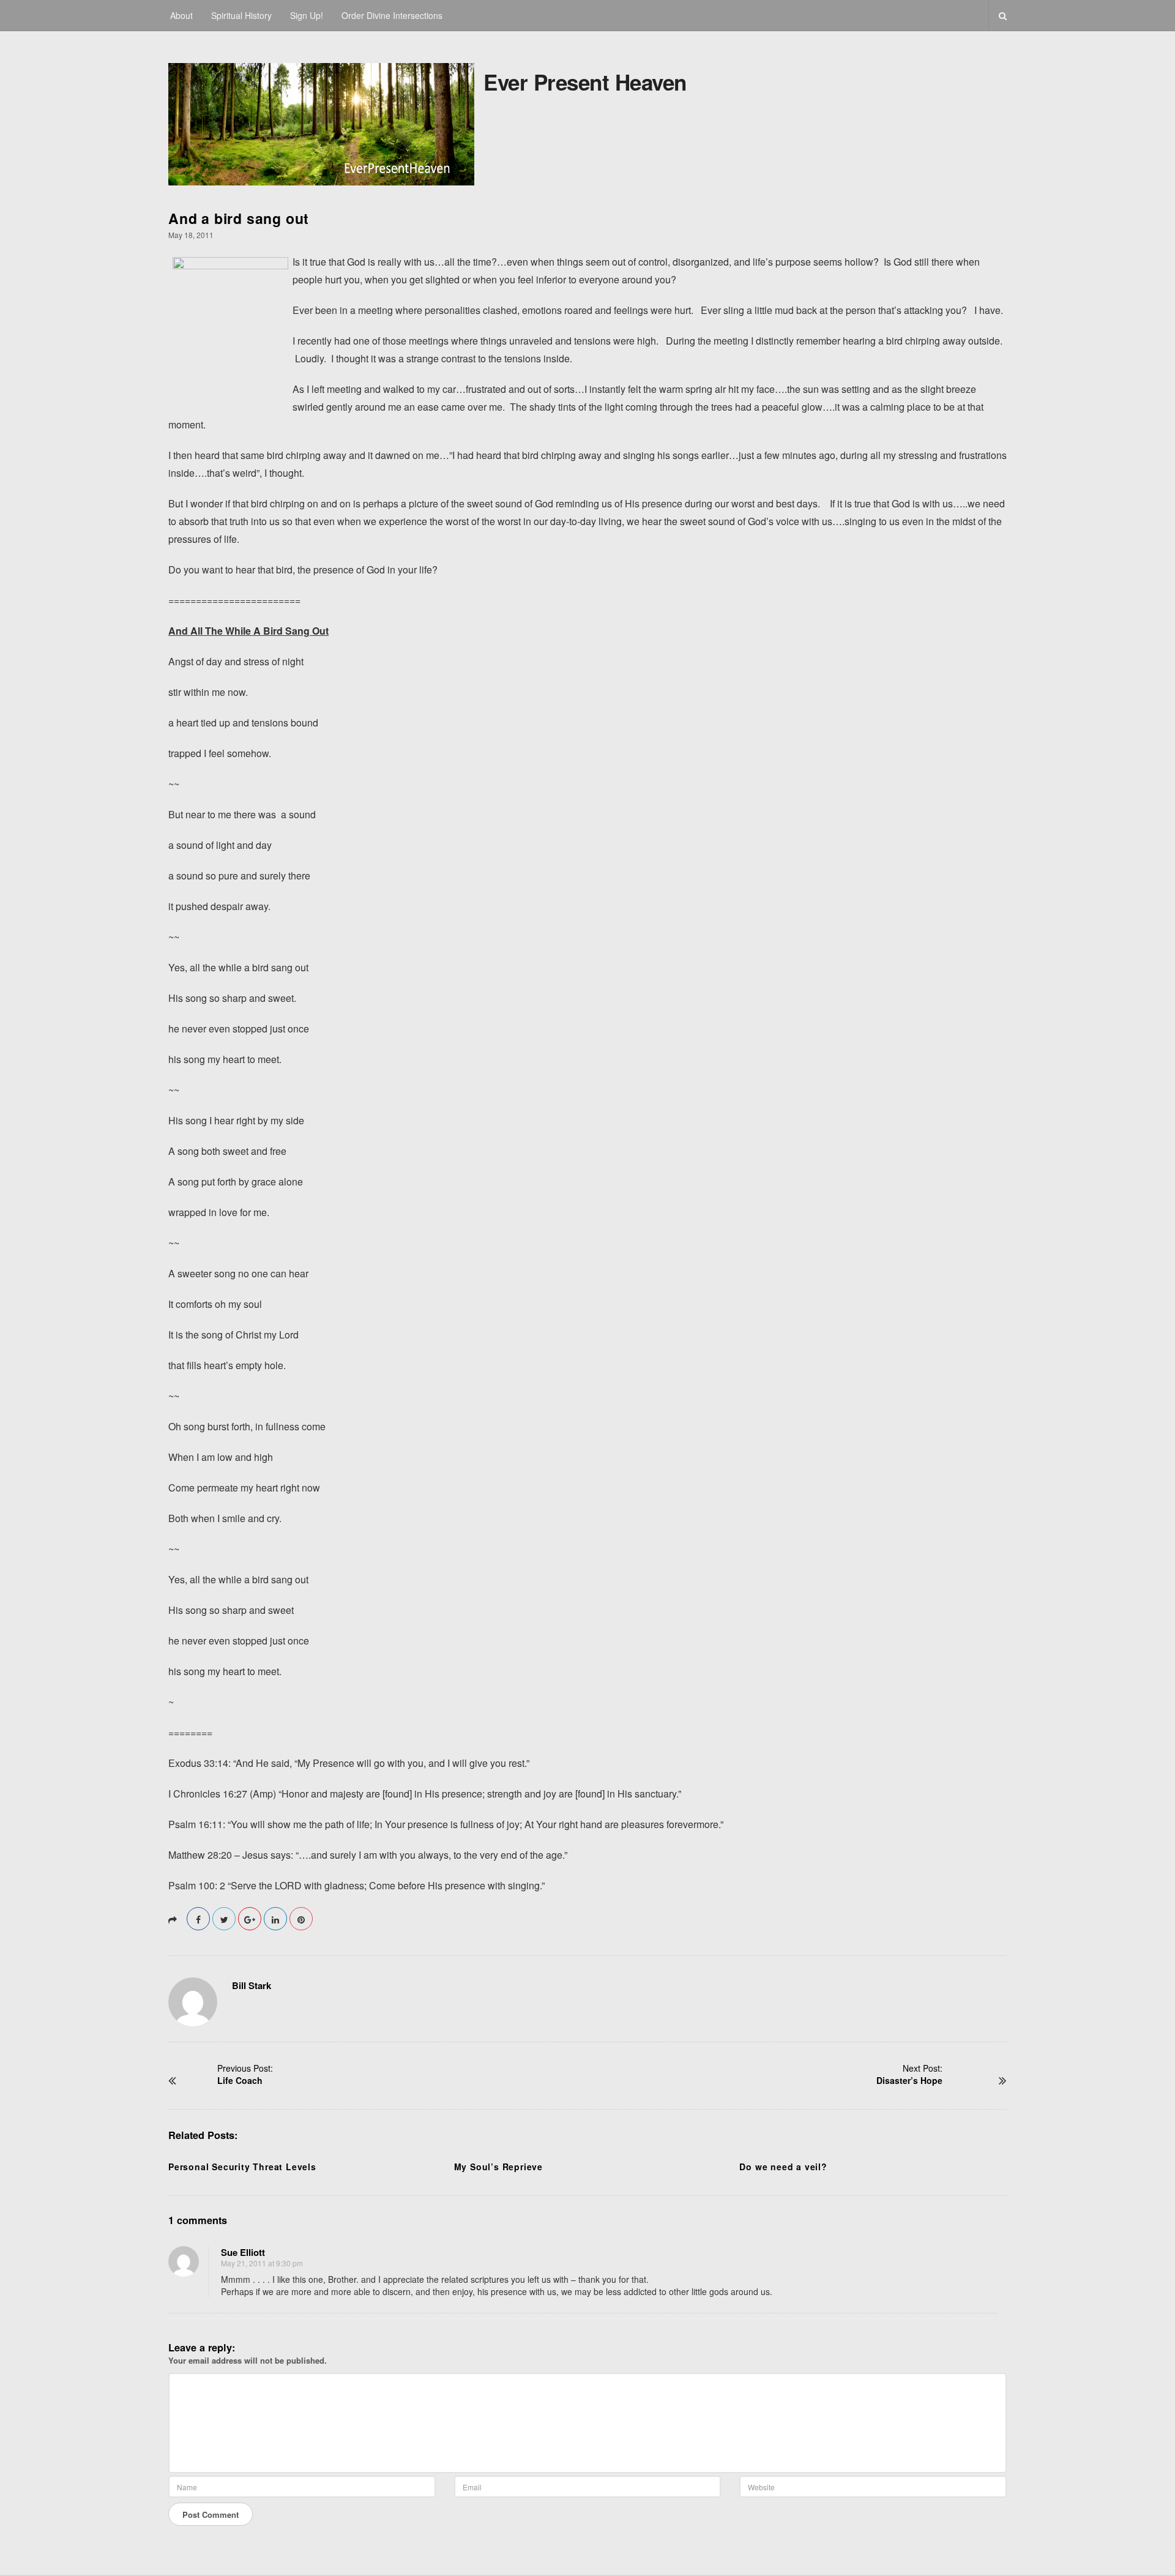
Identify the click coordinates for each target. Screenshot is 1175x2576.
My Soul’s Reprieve (498, 2167)
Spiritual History (241, 15)
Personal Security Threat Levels (242, 2167)
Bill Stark (252, 1985)
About (181, 15)
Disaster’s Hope (909, 2080)
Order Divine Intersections (392, 15)
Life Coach (240, 2080)
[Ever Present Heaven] (321, 121)
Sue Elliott (243, 2252)
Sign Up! (307, 15)
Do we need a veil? (783, 2167)
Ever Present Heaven (585, 82)
